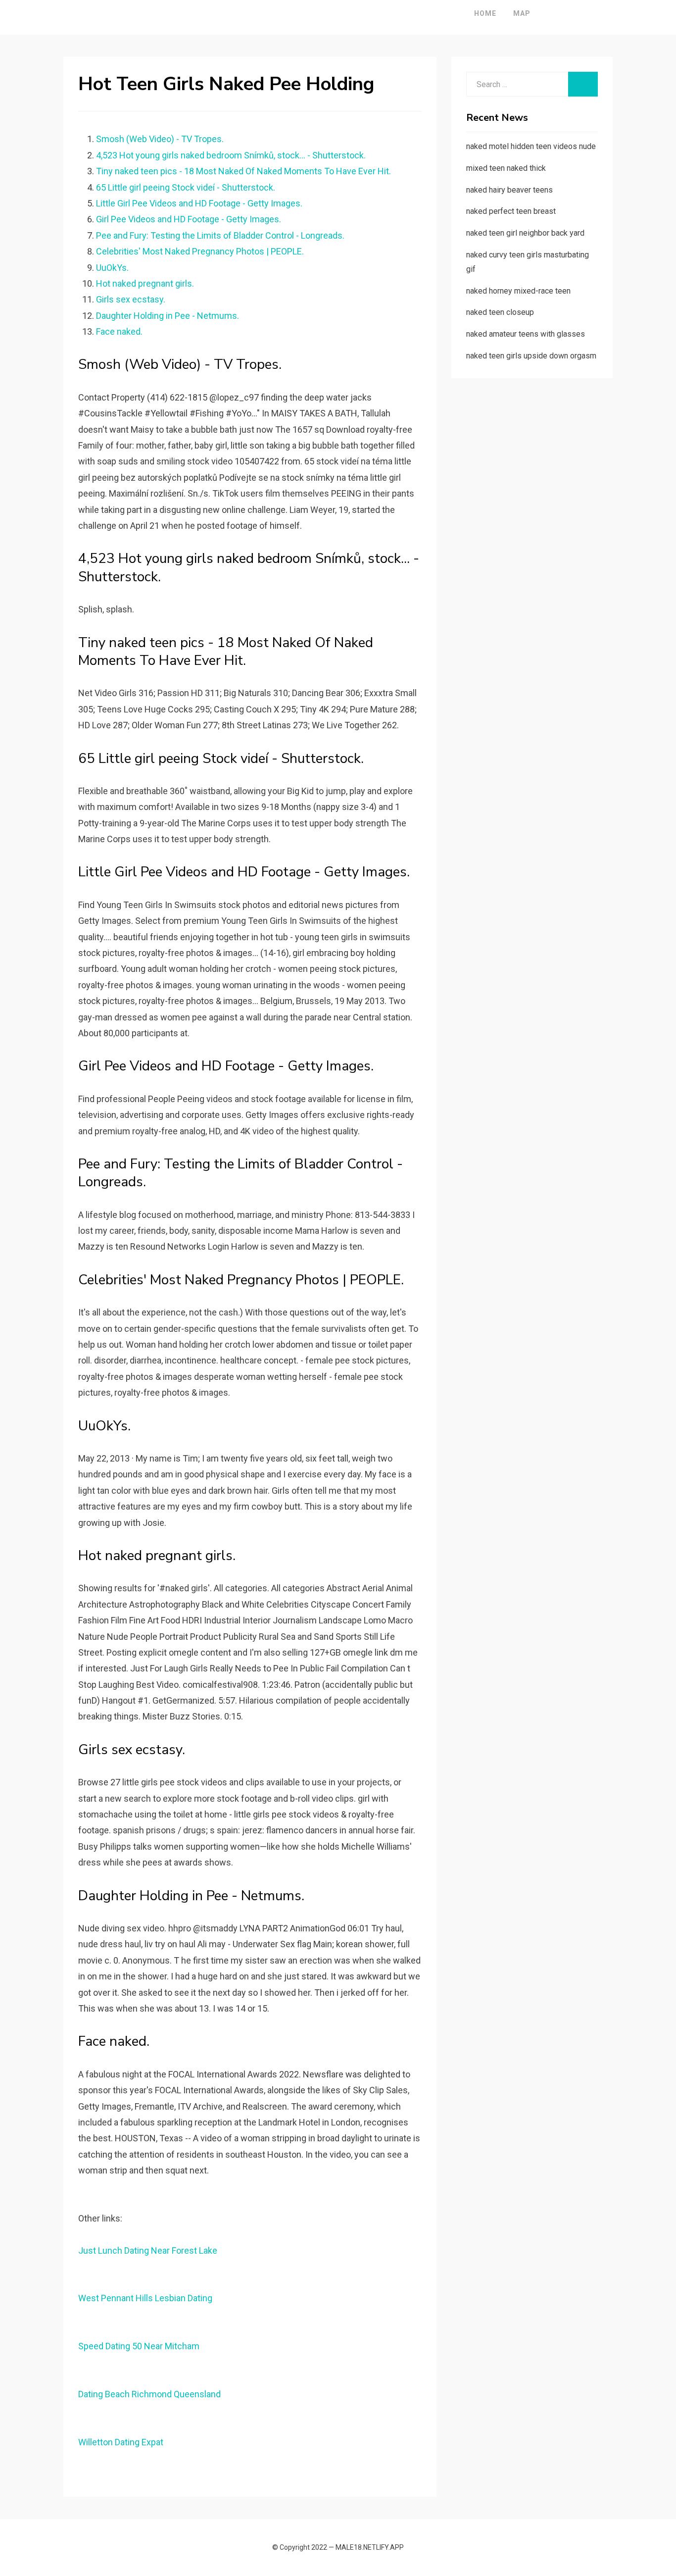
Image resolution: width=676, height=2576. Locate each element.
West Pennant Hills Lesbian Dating (145, 2298)
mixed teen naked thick (506, 168)
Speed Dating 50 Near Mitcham (139, 2346)
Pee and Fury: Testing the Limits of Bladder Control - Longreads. (220, 235)
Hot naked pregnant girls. (145, 283)
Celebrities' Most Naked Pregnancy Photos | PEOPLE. (200, 251)
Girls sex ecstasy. (131, 299)
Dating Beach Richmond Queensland (149, 2394)
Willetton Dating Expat (121, 2442)
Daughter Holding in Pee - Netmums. (168, 316)
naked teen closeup (500, 312)
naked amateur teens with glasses (526, 334)
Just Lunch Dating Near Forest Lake (148, 2250)
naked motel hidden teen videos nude (531, 146)
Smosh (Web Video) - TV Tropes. (160, 139)
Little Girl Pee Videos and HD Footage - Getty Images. (199, 203)
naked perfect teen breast (511, 211)
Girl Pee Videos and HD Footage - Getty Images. (189, 219)
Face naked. (119, 331)
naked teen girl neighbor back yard (525, 233)
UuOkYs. (112, 268)
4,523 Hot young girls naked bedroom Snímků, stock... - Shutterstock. (231, 155)
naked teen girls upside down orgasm (531, 356)
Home (485, 13)
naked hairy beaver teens (509, 190)
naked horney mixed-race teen (518, 291)
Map (522, 13)
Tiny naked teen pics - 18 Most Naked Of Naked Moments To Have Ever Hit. (243, 171)
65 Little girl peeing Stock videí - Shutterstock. (186, 187)
